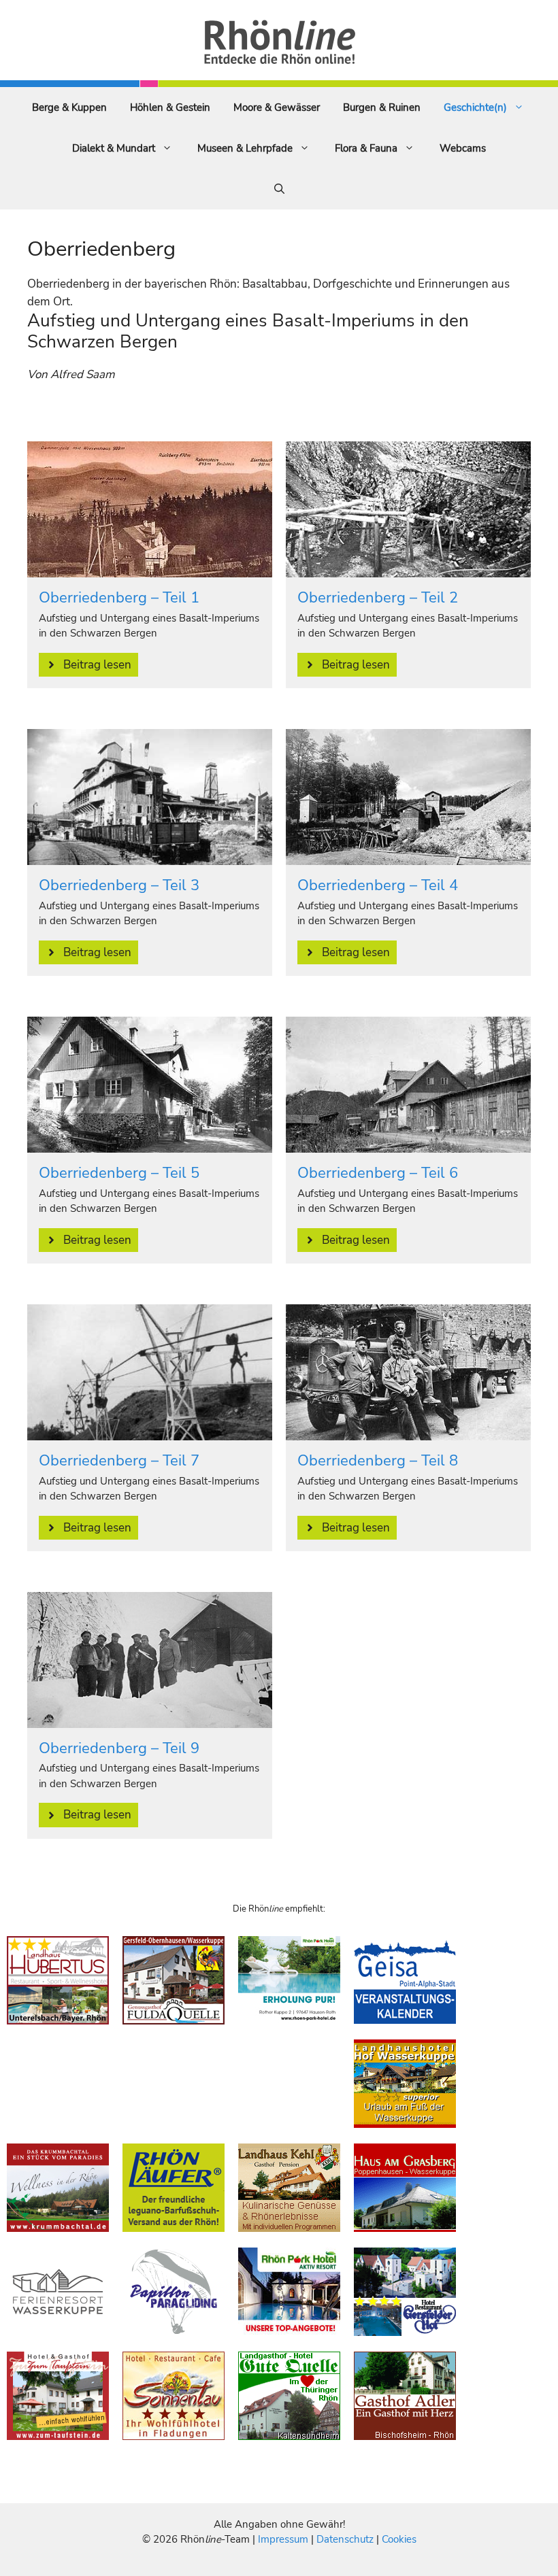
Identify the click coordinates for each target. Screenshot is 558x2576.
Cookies (399, 2539)
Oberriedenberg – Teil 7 (119, 1461)
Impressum (284, 2539)
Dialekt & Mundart (114, 148)
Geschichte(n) (475, 107)
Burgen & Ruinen (382, 107)
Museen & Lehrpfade (245, 148)
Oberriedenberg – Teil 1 (119, 598)
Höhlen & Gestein (170, 107)
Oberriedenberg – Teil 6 (378, 1173)
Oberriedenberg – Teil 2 (378, 598)
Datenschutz (345, 2539)
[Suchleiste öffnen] (279, 189)
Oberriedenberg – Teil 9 (119, 1748)
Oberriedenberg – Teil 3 (119, 885)
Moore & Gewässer (277, 107)
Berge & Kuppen (69, 107)
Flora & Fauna (366, 148)
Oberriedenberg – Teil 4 (378, 885)
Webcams (463, 148)
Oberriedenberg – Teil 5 (119, 1173)
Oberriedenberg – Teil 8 (378, 1461)
